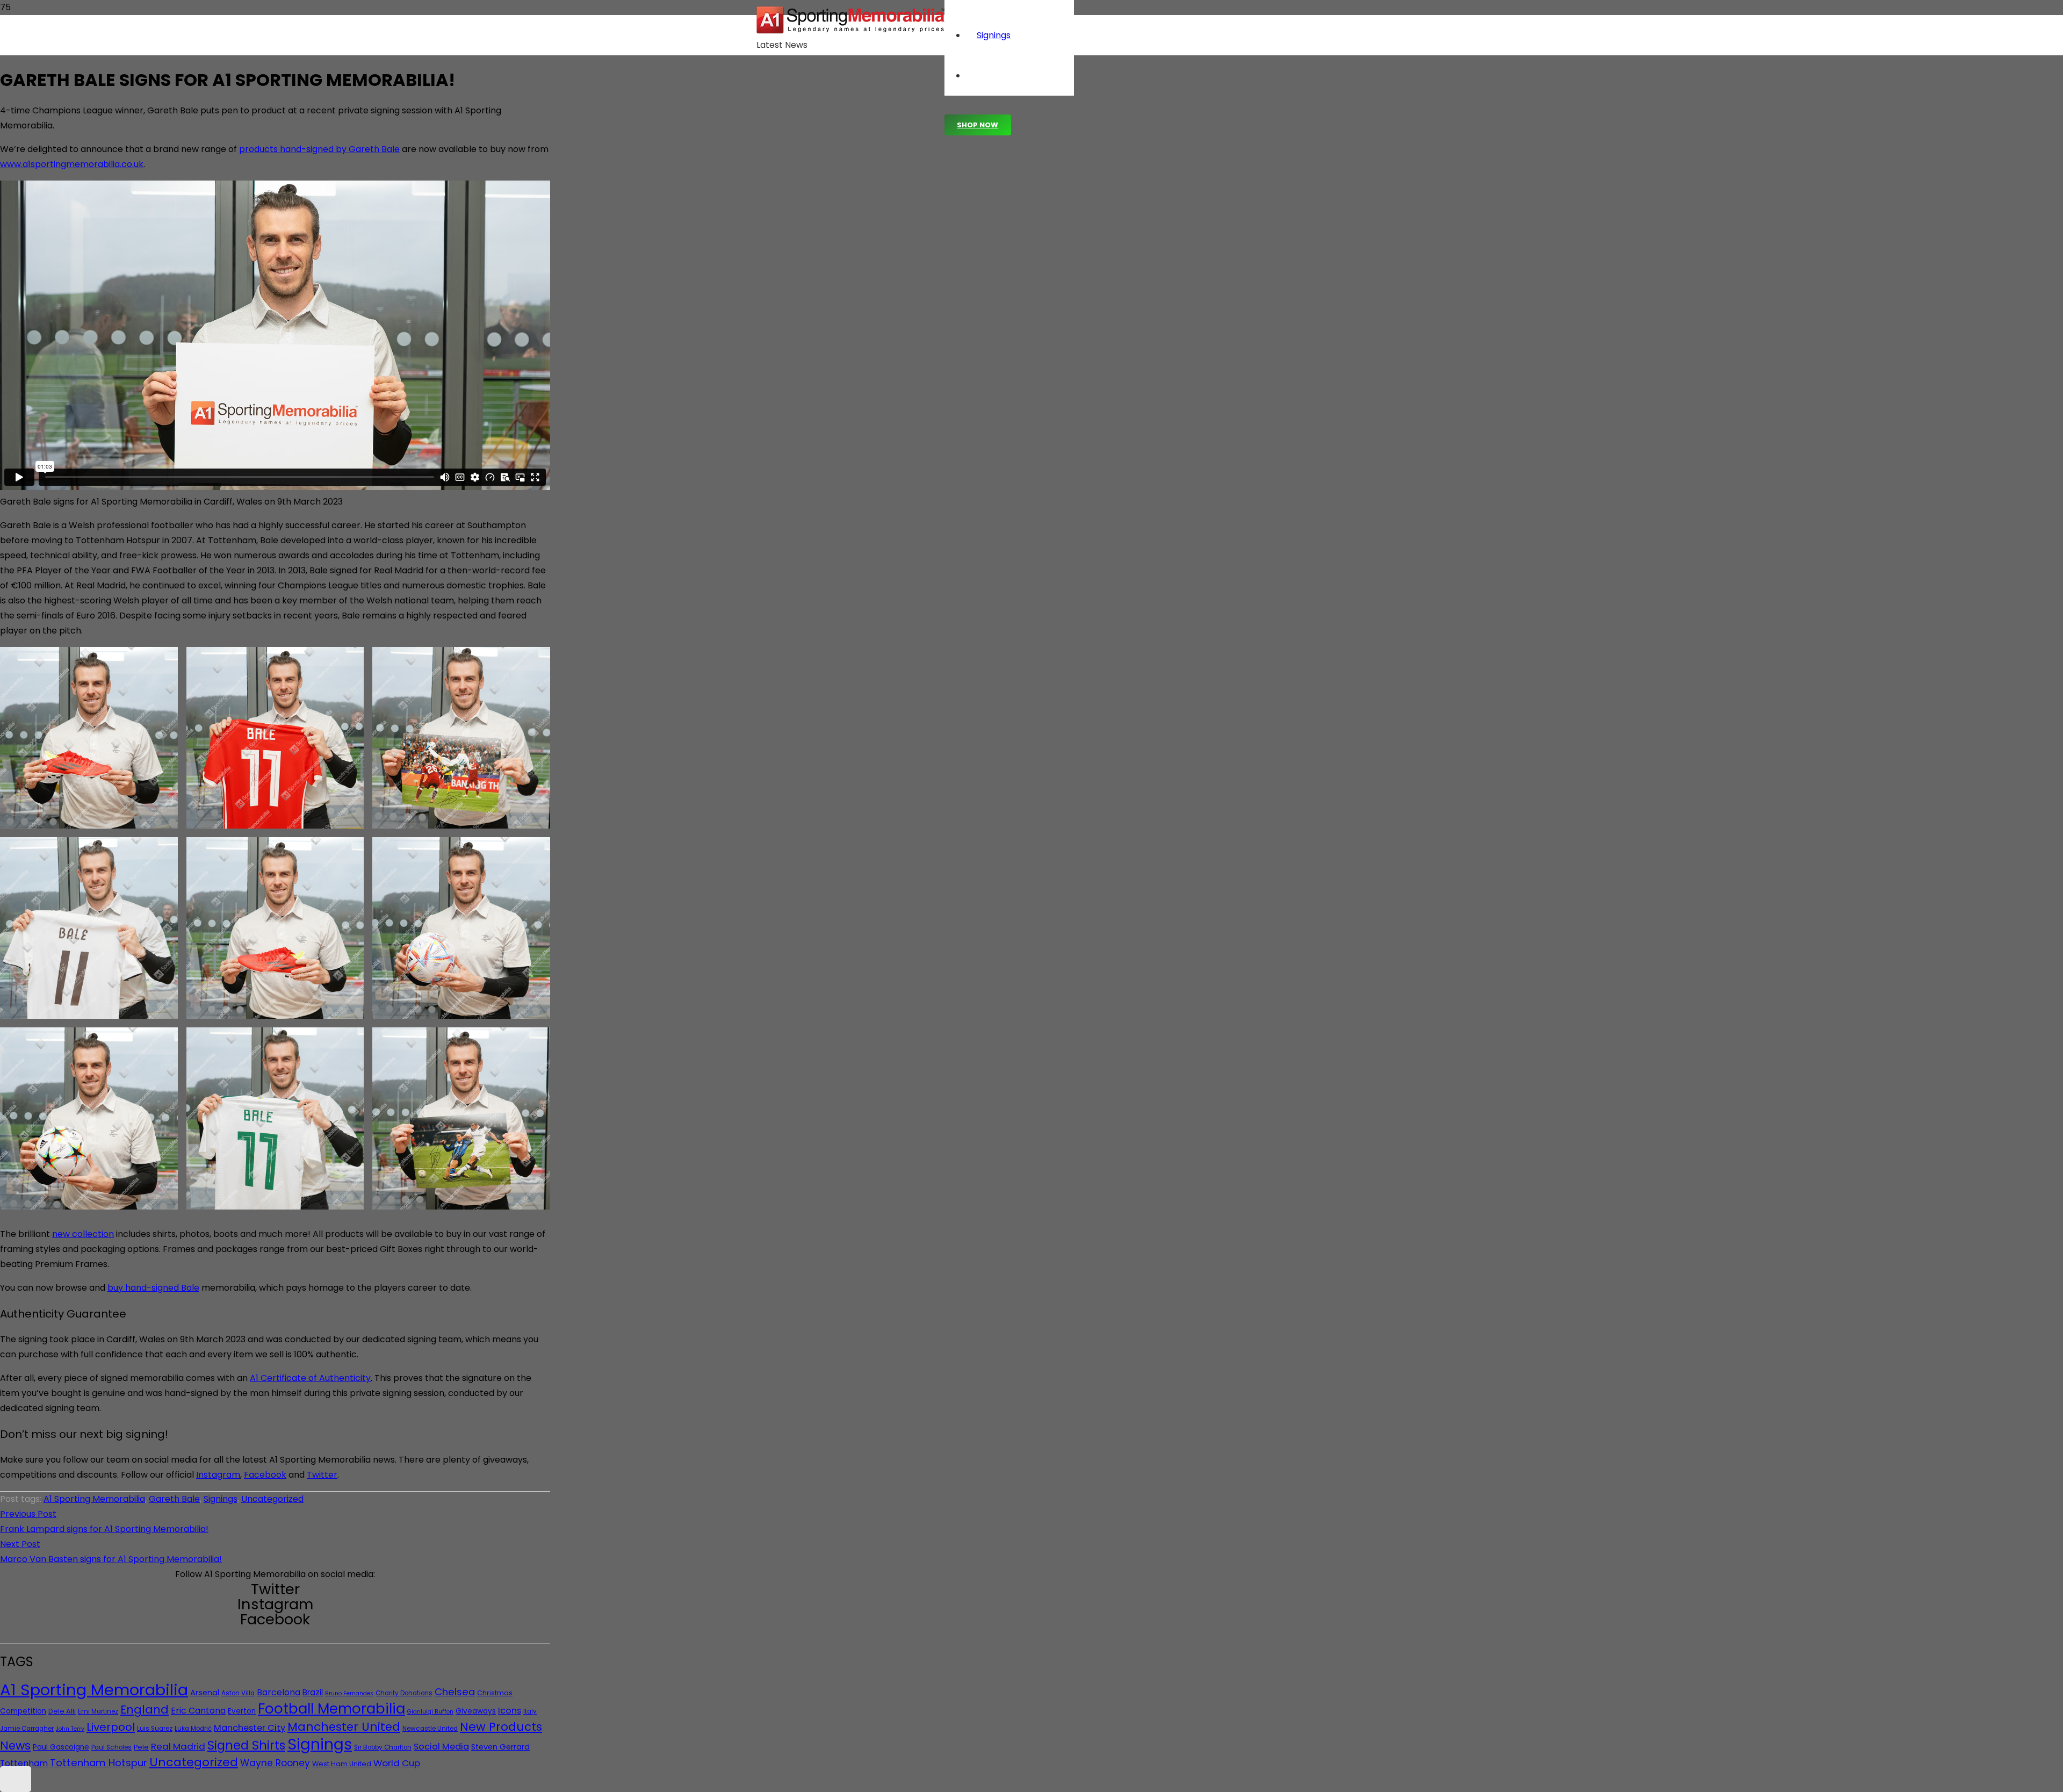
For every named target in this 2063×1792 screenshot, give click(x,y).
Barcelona (279, 1692)
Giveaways (476, 1711)
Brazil (313, 1692)
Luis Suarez (155, 1729)
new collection (83, 1234)
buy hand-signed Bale (153, 1288)
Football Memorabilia (331, 1709)
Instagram (218, 1475)
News (15, 1746)
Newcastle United (430, 1729)
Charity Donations (404, 1693)
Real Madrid (178, 1746)
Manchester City (250, 1728)
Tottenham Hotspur (99, 1763)
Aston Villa (238, 1693)
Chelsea (455, 1692)
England (145, 1710)
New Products (501, 1727)
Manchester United (344, 1727)
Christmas (495, 1693)
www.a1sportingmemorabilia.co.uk (72, 164)
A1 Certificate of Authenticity (310, 1378)
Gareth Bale (174, 1499)
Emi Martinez (98, 1711)
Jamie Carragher (27, 1729)
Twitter (322, 1475)
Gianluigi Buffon (430, 1712)
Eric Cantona (198, 1711)
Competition (23, 1711)
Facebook (265, 1475)
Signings (221, 1499)
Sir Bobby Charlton (383, 1747)
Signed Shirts (246, 1745)
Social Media (441, 1747)
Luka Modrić (193, 1729)
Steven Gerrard (500, 1747)
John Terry (70, 1729)
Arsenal (205, 1693)
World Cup (397, 1763)
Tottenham (24, 1763)
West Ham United (342, 1764)
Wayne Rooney (275, 1763)
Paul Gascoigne (61, 1747)
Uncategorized (272, 1499)
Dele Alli (62, 1711)
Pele (141, 1747)
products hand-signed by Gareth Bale (319, 149)
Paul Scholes (111, 1747)
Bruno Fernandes (349, 1693)
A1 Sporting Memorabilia (94, 1499)
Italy (530, 1711)
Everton (242, 1711)
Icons (510, 1711)
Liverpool (111, 1727)
